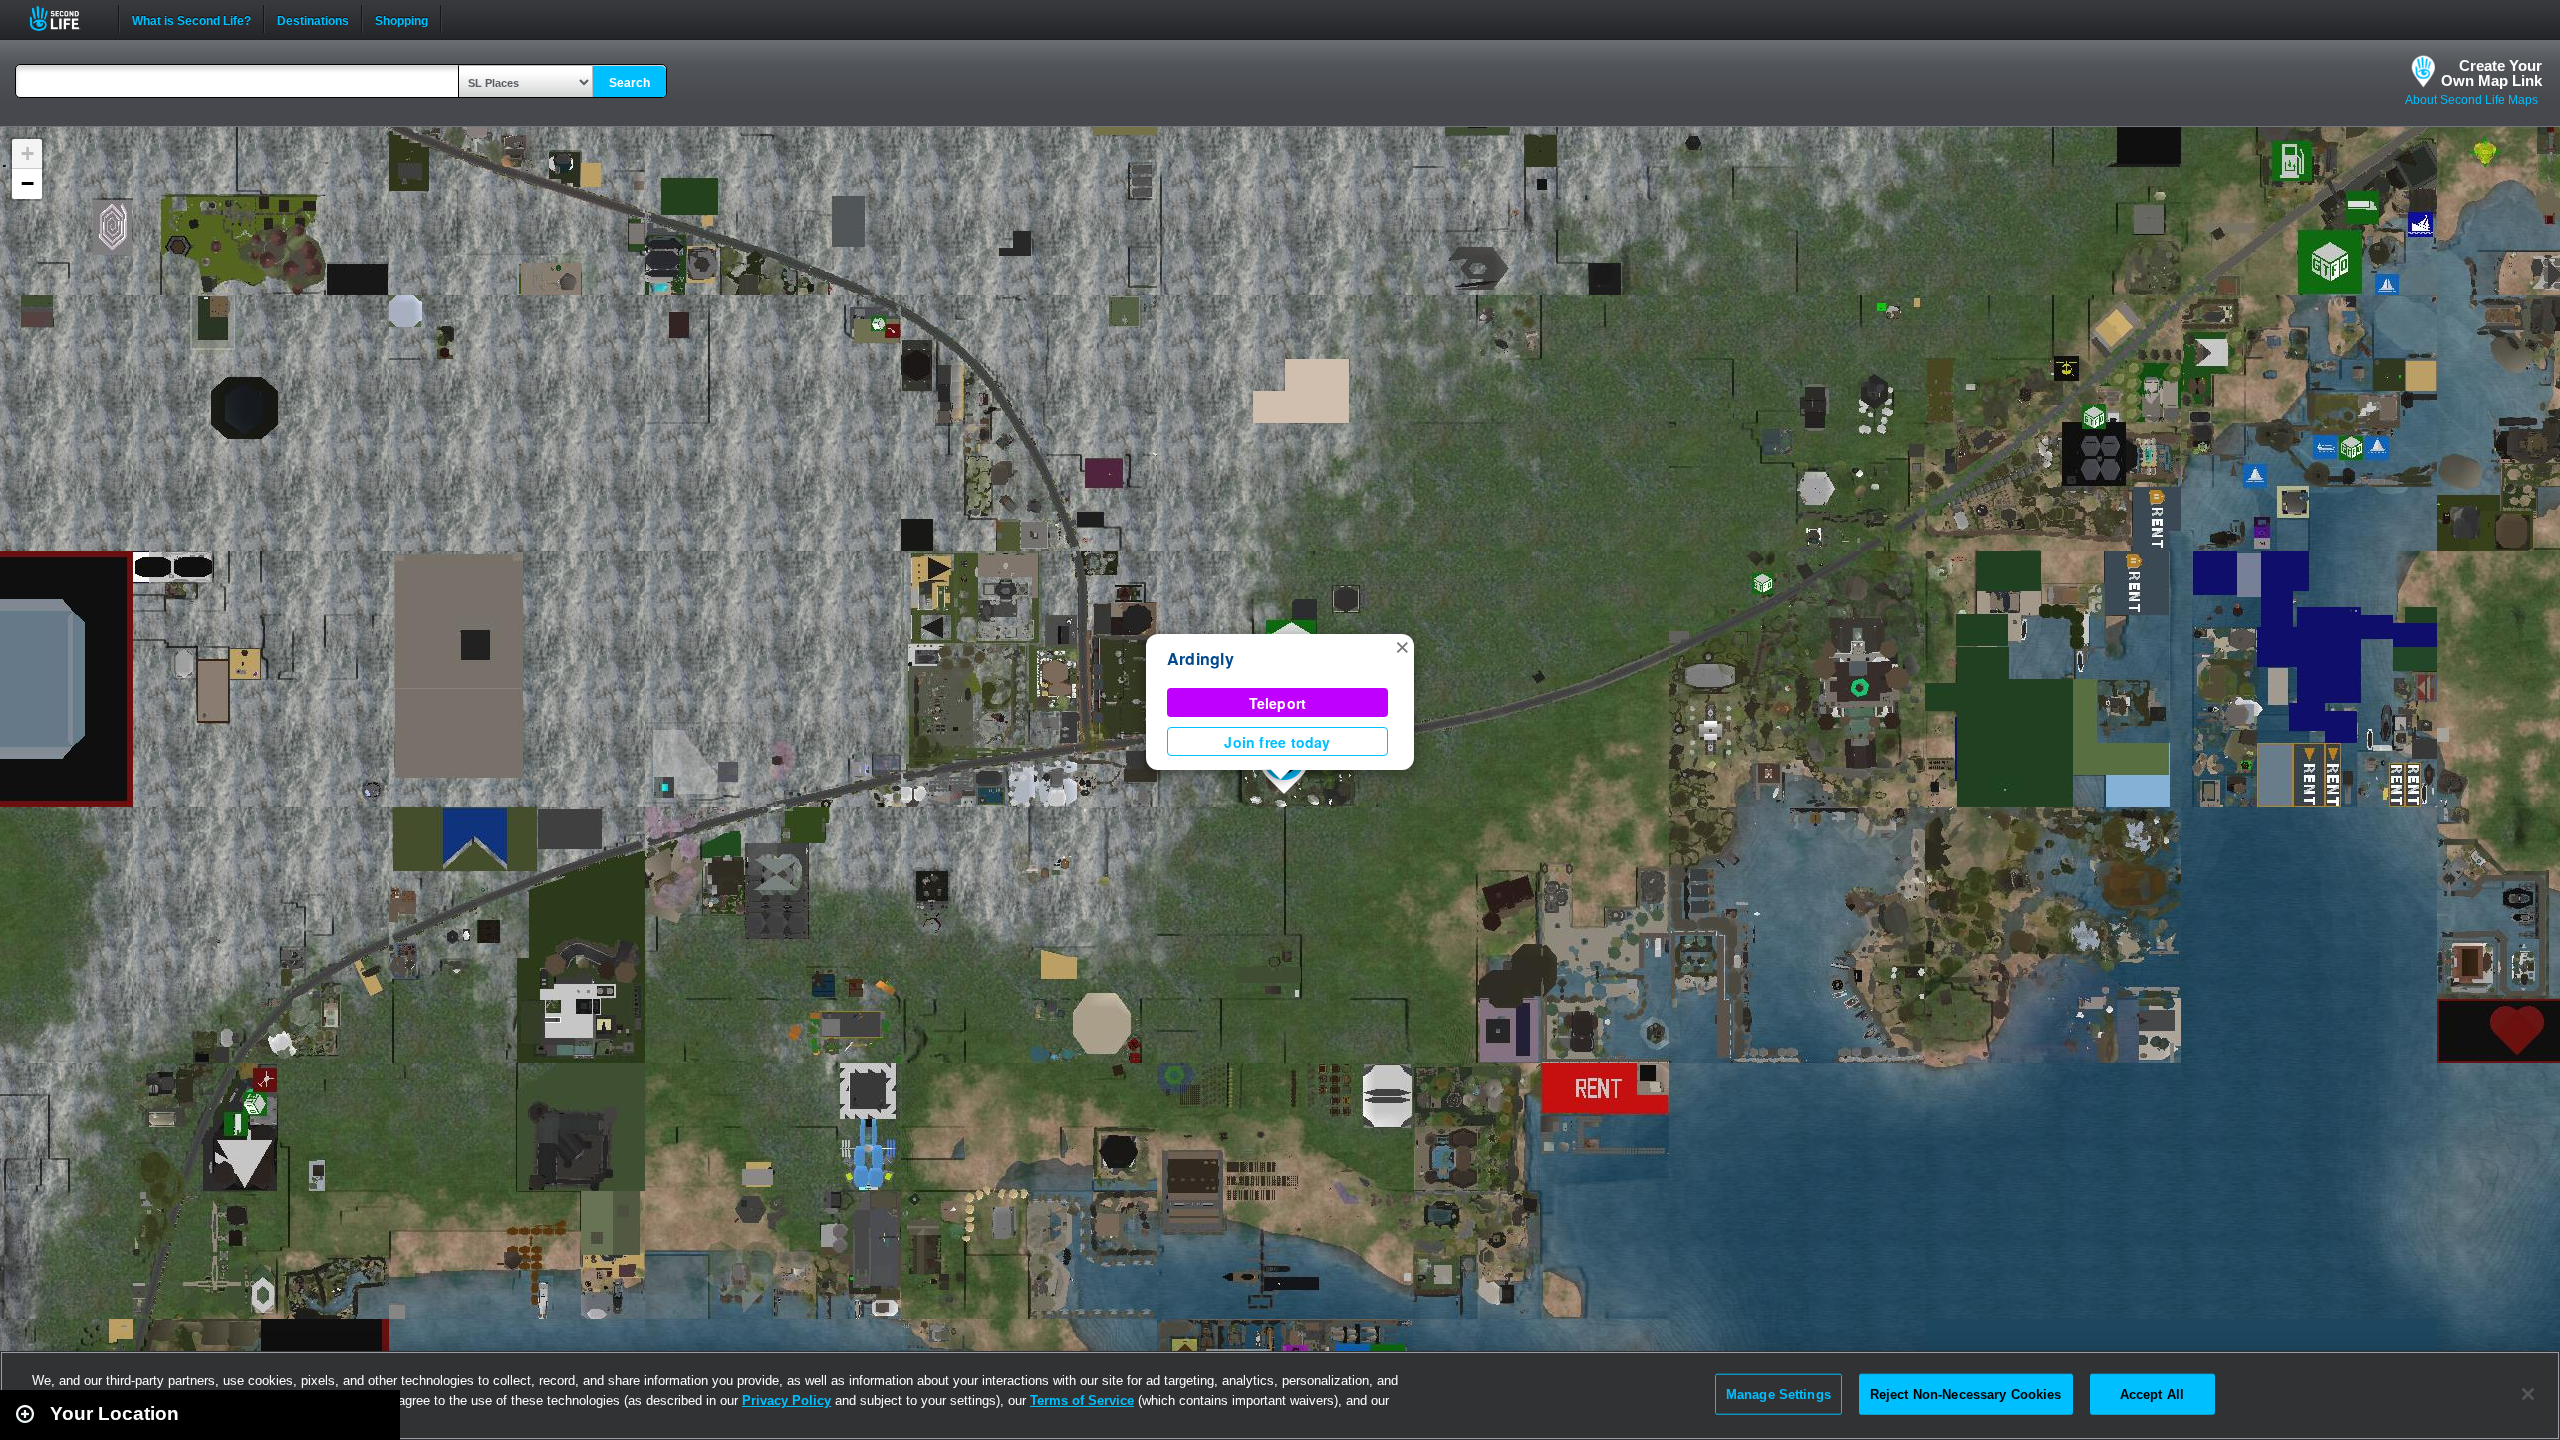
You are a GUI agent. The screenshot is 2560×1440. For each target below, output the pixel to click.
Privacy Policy (786, 1400)
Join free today (1277, 742)
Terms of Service (1082, 1400)
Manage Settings (1778, 1393)
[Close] (2528, 1394)
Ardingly (1200, 658)
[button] (1402, 646)
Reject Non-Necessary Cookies (1966, 1393)
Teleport (1278, 703)
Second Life (65, 18)
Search (629, 83)
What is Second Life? (191, 19)
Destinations (313, 19)
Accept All (2152, 1393)
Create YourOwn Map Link (2491, 73)
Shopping (401, 19)
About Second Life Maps (2471, 100)
